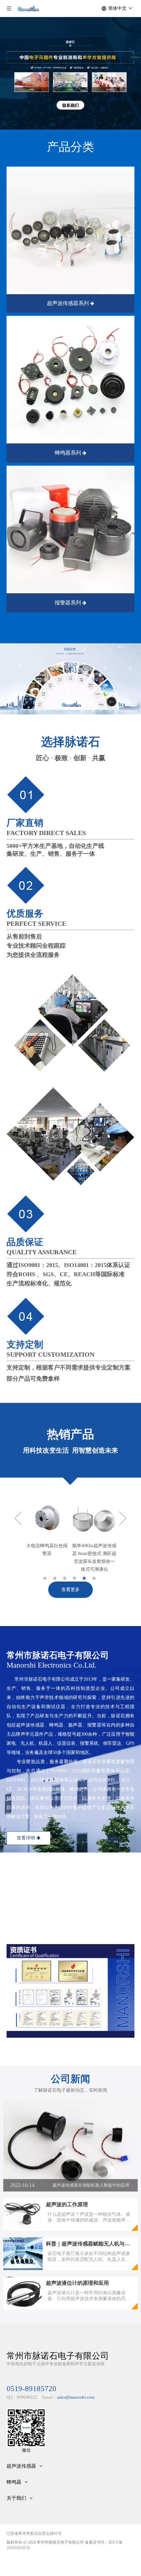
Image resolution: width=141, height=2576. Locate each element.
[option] (47, 1535)
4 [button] (75, 1578)
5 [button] (85, 1578)
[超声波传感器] (70, 230)
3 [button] (66, 1578)
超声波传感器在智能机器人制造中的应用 (91, 2185)
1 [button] (46, 1578)
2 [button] (56, 1578)
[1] (70, 380)
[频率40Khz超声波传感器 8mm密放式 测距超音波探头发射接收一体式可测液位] (47, 1518)
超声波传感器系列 (69, 303)
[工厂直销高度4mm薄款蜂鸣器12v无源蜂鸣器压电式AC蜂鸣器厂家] (94, 1518)
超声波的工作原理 (67, 2204)
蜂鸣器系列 (69, 453)
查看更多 (70, 1590)
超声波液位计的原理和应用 (77, 2283)
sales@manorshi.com (76, 2397)
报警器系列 (69, 603)
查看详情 (27, 1838)
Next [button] (123, 1518)
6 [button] (95, 1578)
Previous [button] (18, 1518)
